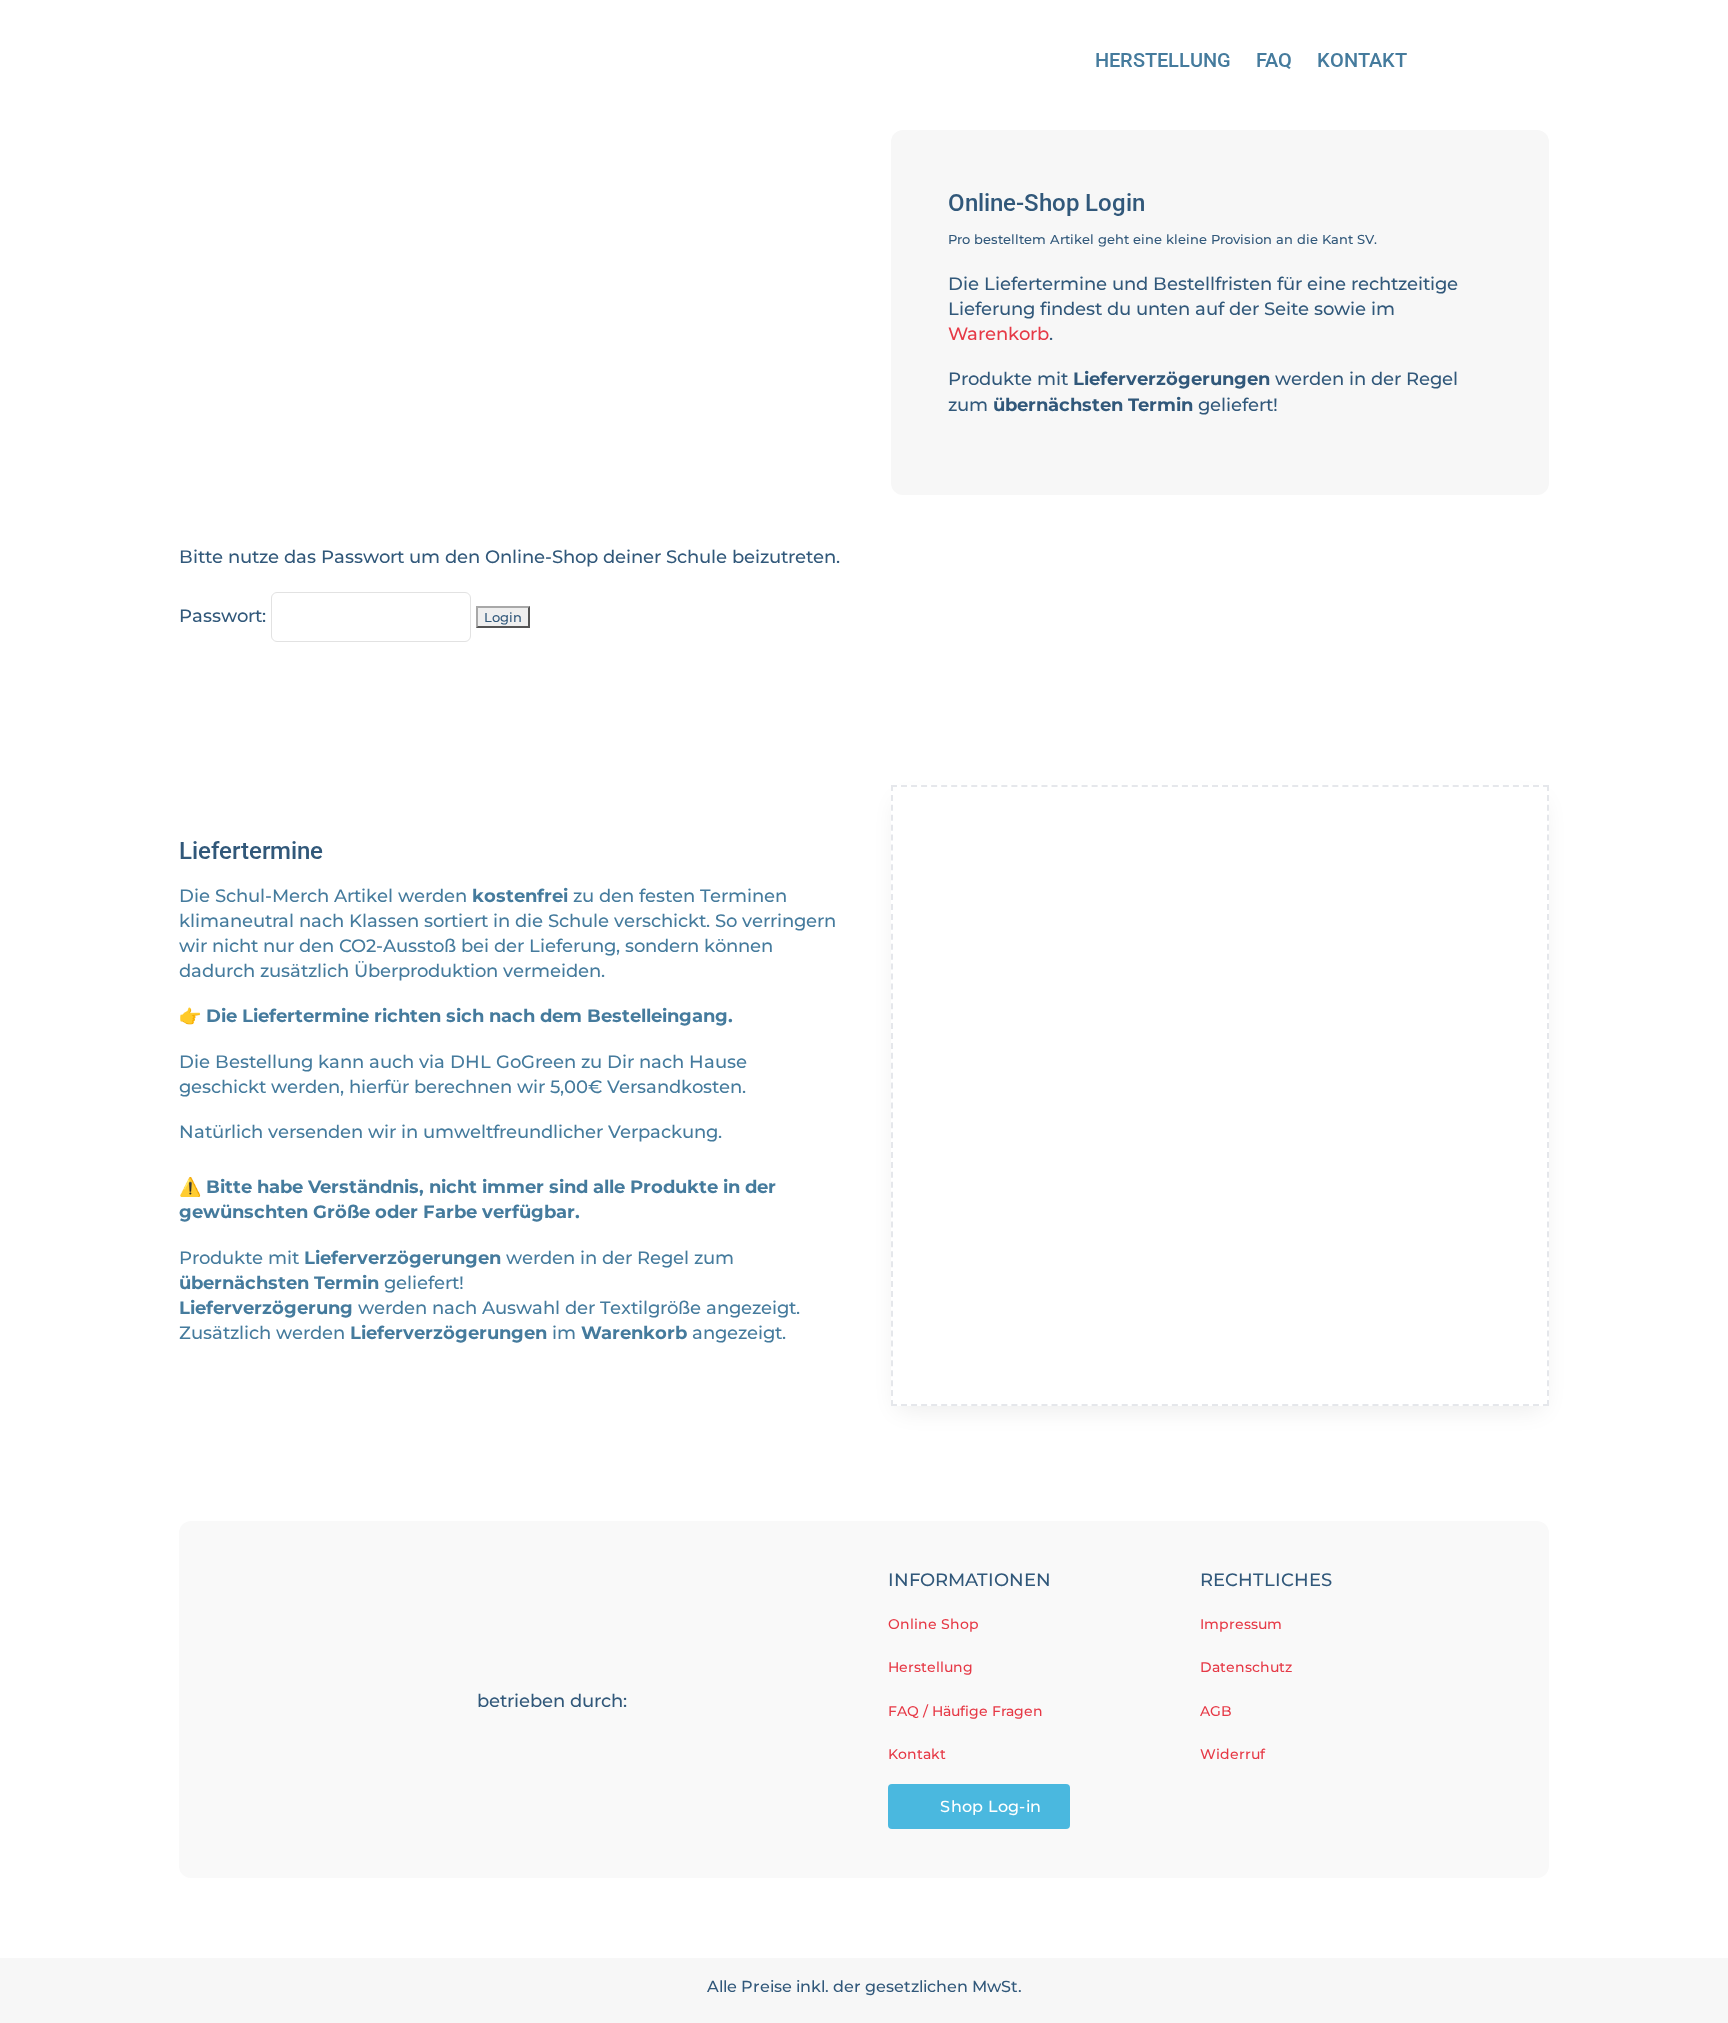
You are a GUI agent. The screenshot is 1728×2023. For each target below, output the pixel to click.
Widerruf (1232, 1754)
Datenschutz (1246, 1667)
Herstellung (930, 1667)
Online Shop (933, 1624)
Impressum (1241, 1624)
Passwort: (225, 616)
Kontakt (917, 1754)
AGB (1216, 1711)
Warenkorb (998, 334)
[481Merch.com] (552, 1733)
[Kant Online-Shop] (329, 33)
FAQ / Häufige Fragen (965, 1711)
